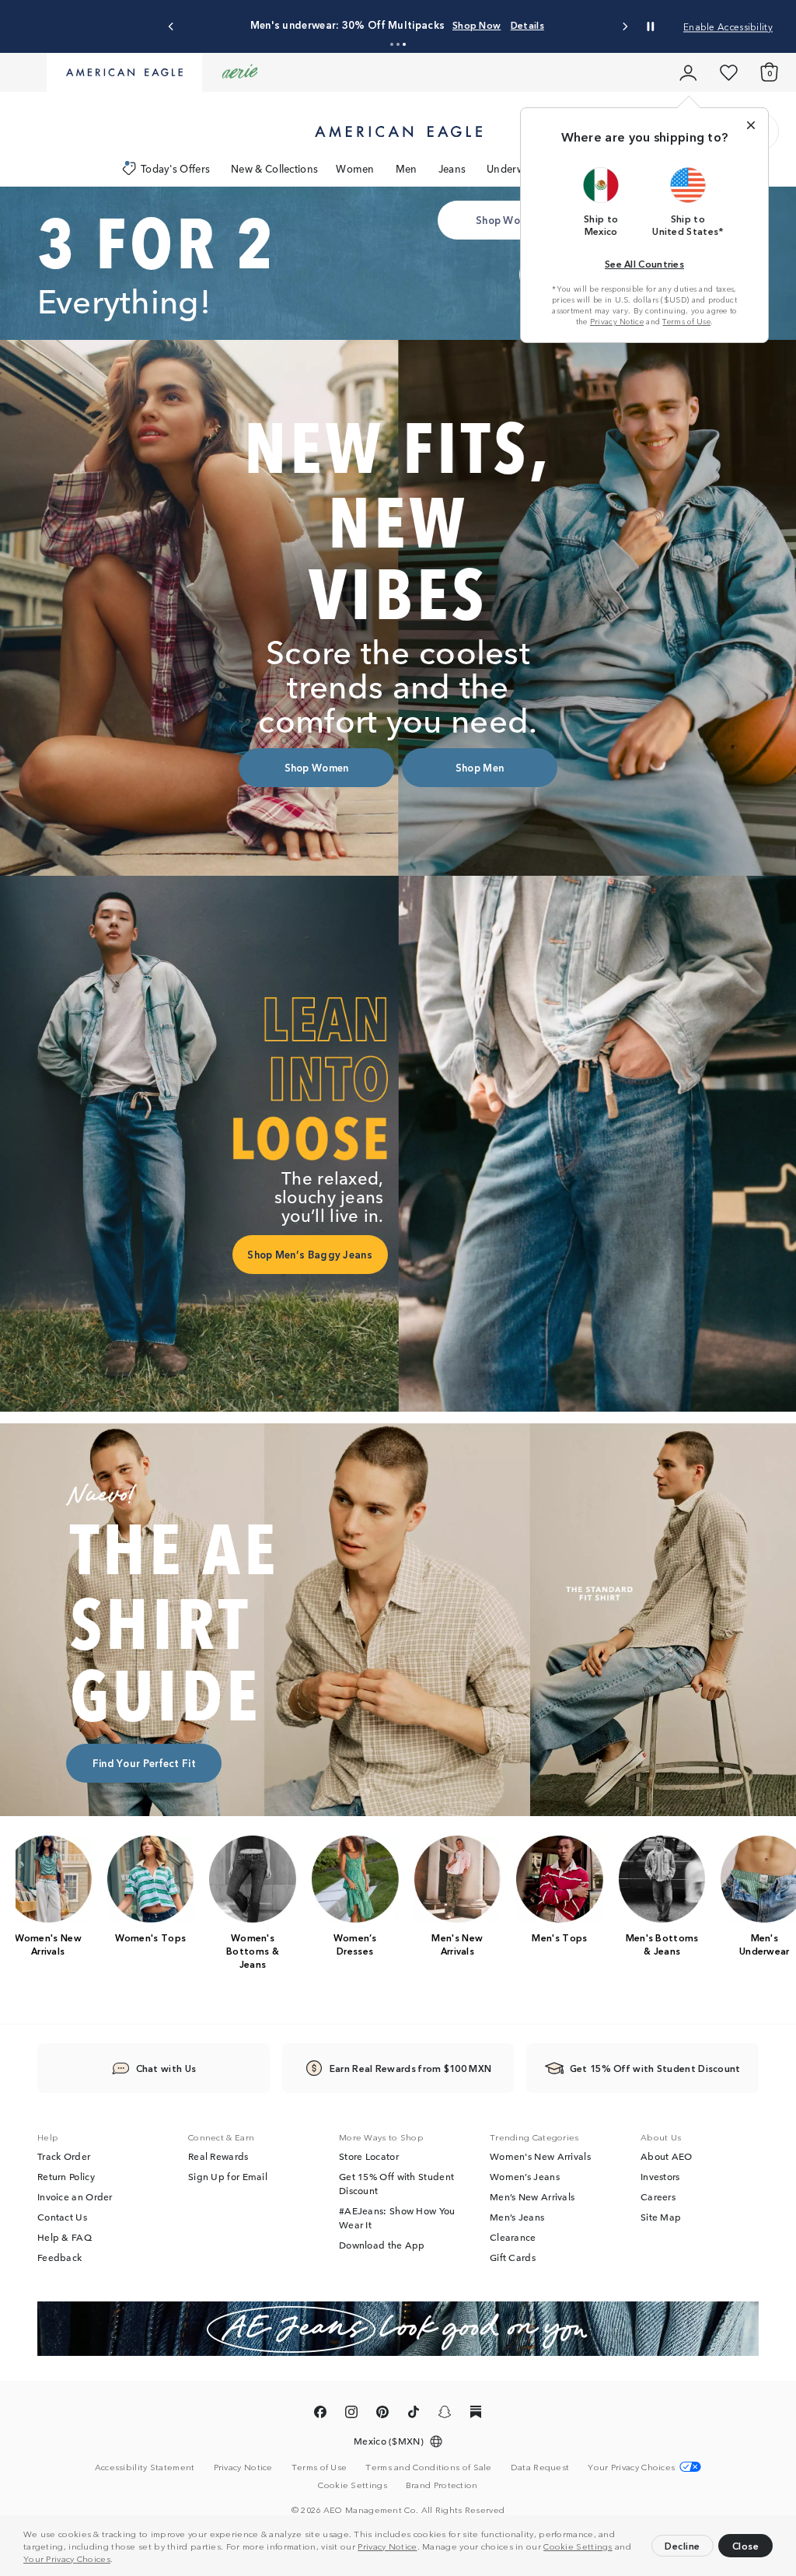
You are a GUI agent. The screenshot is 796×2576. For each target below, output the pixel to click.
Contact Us (62, 2217)
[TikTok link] (414, 2415)
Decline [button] (683, 2545)
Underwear (513, 168)
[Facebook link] (320, 2415)
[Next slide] (625, 27)
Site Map (661, 2217)
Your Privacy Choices (67, 2558)
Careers (658, 2197)
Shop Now (477, 24)
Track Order (64, 2157)
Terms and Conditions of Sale (428, 2467)
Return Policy (66, 2177)
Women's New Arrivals (540, 2157)
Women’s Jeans (525, 2177)
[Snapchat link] (445, 2415)
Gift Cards (513, 2258)
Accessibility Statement (145, 2467)
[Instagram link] (351, 2415)
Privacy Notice (387, 2546)
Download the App (382, 2245)
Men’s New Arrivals (532, 2197)
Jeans (452, 168)
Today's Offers (175, 168)
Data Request (540, 2467)
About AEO (667, 2157)
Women (355, 168)
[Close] (751, 125)
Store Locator (369, 2157)
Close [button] (746, 2545)
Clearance (513, 2238)
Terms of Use (686, 321)
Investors (660, 2177)
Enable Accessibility (728, 26)
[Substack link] (476, 2415)
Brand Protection (442, 2485)
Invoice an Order (75, 2197)
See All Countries (644, 263)
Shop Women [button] (508, 220)
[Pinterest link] (382, 2415)
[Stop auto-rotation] (651, 26)
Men (407, 168)
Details (527, 24)
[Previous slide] (171, 27)
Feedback (59, 2258)
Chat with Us (166, 2068)
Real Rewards (218, 2157)
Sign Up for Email (228, 2177)
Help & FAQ (65, 2238)
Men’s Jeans (517, 2217)
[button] (117, 2560)
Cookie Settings (578, 2546)
